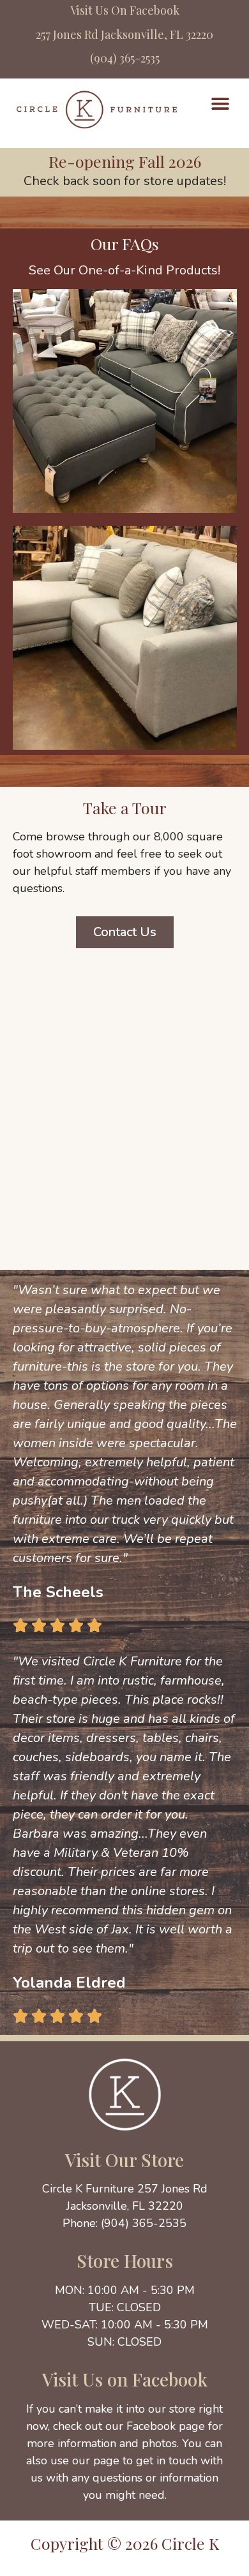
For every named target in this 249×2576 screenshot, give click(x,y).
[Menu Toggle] (220, 103)
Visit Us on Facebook (125, 2379)
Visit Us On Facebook (125, 10)
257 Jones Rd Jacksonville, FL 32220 (124, 34)
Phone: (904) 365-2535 (124, 2223)
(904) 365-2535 (125, 58)
